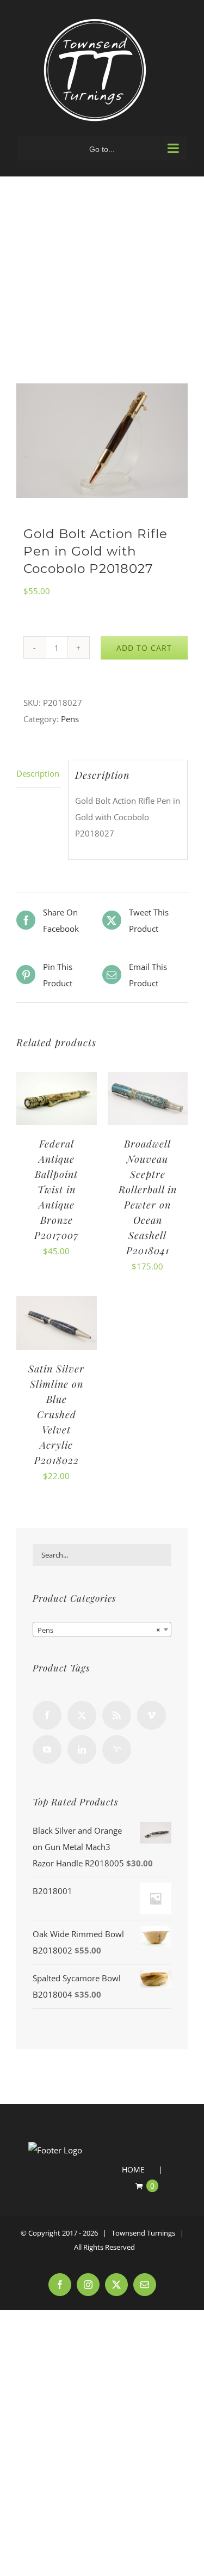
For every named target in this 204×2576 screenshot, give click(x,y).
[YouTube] (47, 1750)
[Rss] (117, 1715)
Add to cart (144, 648)
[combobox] (102, 1629)
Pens (70, 719)
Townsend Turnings (143, 2233)
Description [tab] (38, 773)
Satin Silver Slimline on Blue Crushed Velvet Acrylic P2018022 (56, 1414)
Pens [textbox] (99, 1630)
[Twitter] (82, 1715)
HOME (133, 2169)
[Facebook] (47, 1715)
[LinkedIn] (82, 1750)
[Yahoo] (117, 1750)
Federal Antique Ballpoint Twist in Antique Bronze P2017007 (57, 1189)
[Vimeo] (152, 1715)
